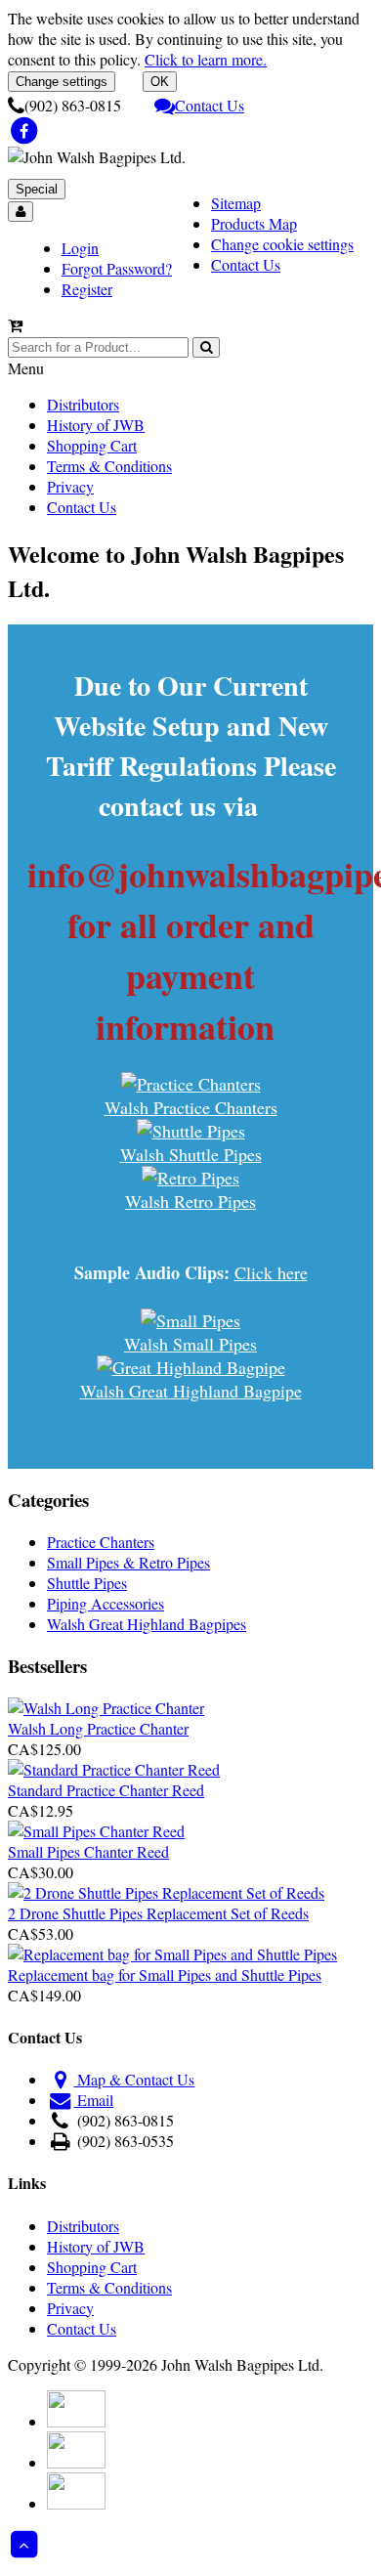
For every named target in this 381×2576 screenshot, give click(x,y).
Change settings (62, 82)
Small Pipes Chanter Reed (88, 1851)
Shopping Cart (92, 445)
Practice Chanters (101, 1542)
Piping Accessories (106, 1603)
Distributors (83, 404)
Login (80, 248)
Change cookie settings (282, 244)
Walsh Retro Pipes (190, 1201)
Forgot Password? (117, 268)
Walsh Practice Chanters (191, 1107)
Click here (271, 1272)
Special (37, 189)
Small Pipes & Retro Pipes (128, 1562)
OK (160, 82)
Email (93, 2100)
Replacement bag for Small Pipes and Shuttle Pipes (165, 1975)
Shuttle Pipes (87, 1583)
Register (87, 289)
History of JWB (96, 425)
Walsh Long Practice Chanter (98, 1728)
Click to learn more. (206, 59)
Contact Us (210, 105)
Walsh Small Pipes (190, 1344)
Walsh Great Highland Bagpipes (147, 1624)
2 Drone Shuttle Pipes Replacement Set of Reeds (158, 1913)
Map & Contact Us (134, 2079)
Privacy (70, 486)
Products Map (254, 223)
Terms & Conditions (109, 466)
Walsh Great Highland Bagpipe (191, 1391)
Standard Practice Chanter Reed (106, 1790)
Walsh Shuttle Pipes (191, 1154)
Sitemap (236, 203)
